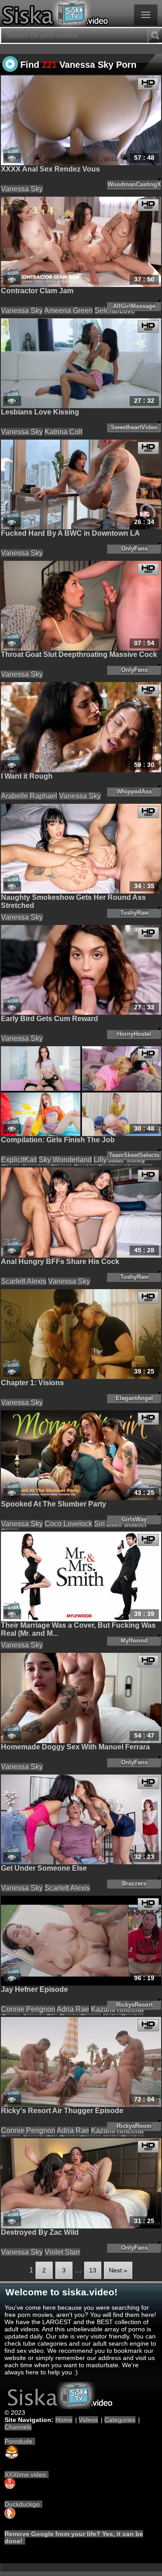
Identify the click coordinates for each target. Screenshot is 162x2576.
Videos (88, 2420)
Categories (120, 2420)
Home (64, 2420)
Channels (18, 2427)
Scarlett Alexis (24, 1281)
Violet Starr (62, 2252)
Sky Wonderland (65, 1160)
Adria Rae (73, 2009)
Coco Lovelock (68, 1524)
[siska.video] (81, 13)
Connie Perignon (28, 2009)
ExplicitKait (19, 1160)
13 (93, 2270)
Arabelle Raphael (29, 796)
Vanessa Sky (22, 189)
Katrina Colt (63, 432)
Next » (118, 2270)
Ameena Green (68, 310)
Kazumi (103, 2009)
